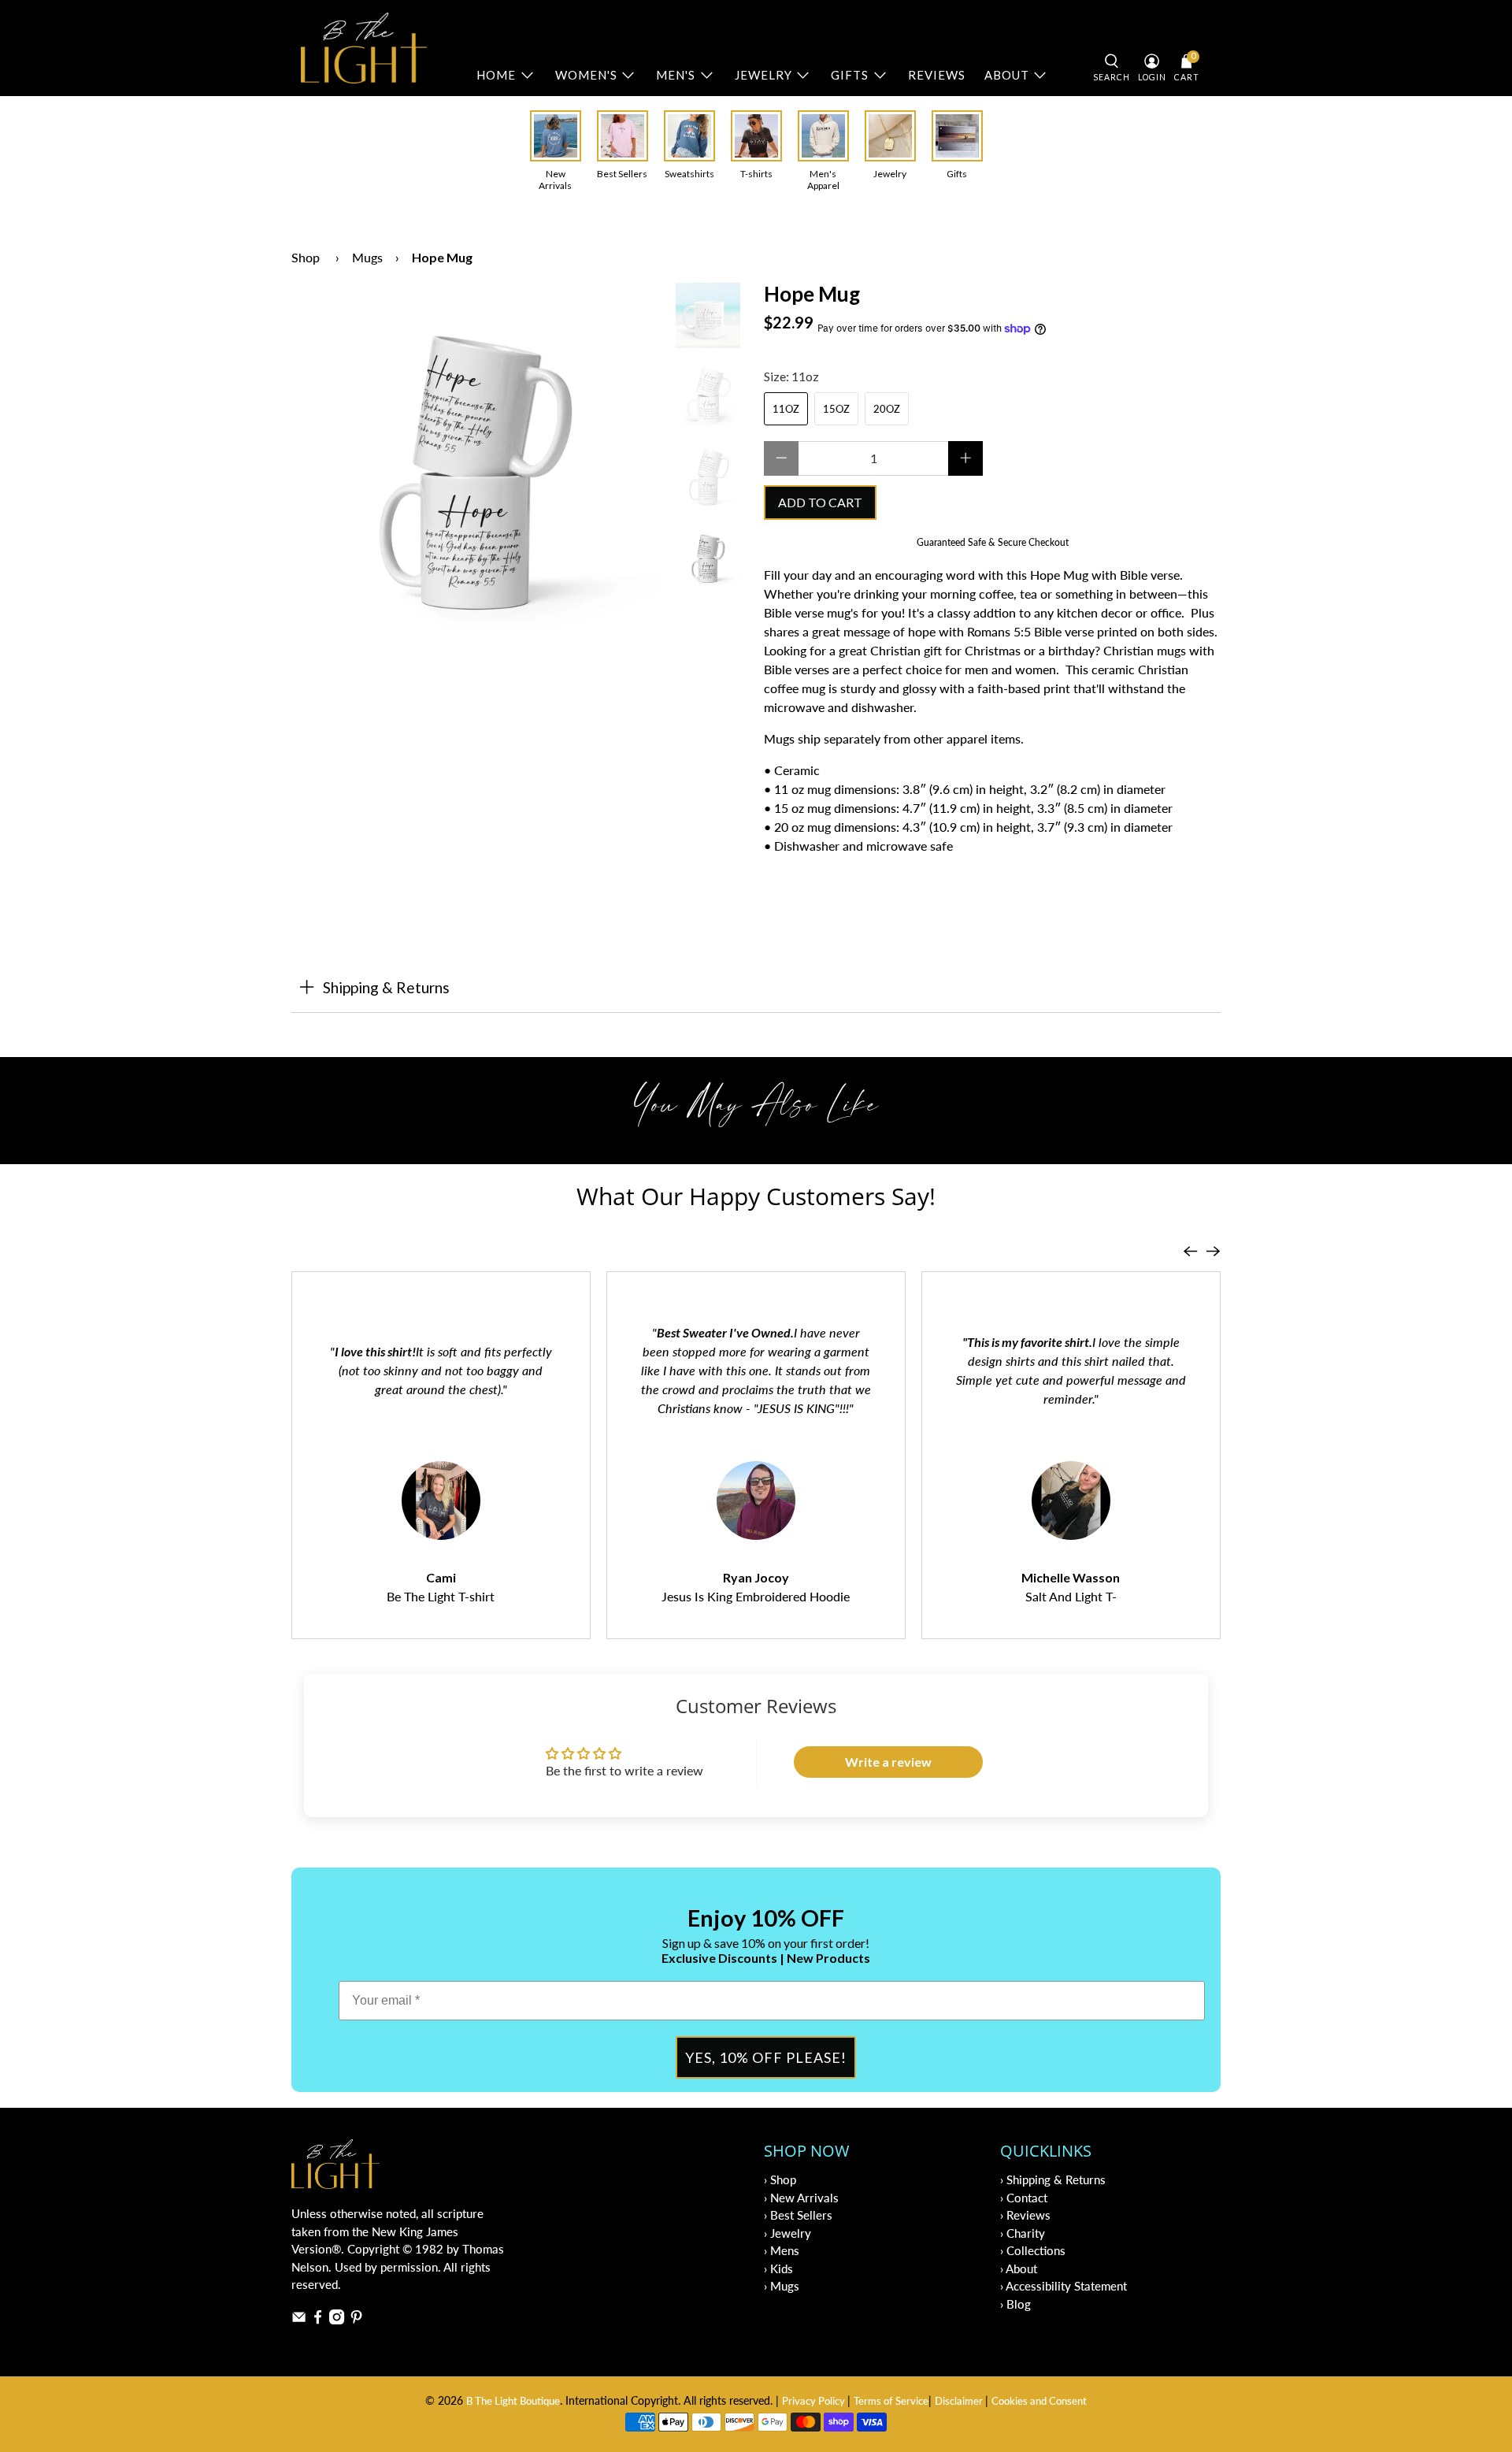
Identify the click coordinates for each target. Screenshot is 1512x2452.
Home (496, 75)
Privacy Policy (815, 2401)
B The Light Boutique (513, 2401)
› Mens (782, 2250)
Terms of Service (891, 2401)
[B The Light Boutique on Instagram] (337, 2320)
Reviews (937, 75)
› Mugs (782, 2286)
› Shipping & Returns (1053, 2179)
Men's (676, 75)
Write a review (888, 1762)
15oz (836, 409)
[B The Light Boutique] (364, 48)
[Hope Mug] (476, 467)
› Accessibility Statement (1064, 2286)
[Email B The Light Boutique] (299, 2320)
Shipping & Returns (386, 987)
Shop (306, 257)
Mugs (367, 257)
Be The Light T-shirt (441, 1596)
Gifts (850, 75)
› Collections (1033, 2250)
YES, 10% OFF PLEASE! (766, 2057)
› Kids (778, 2268)
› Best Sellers (798, 2215)
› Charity (1023, 2233)
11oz (786, 409)
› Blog (1015, 2304)
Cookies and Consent (1039, 2401)
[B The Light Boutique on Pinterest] (356, 2320)
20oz (887, 409)
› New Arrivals (801, 2198)
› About (1019, 2268)
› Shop (780, 2179)
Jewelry (763, 75)
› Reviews (1025, 2215)
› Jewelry (787, 2233)
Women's (586, 75)
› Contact (1024, 2198)
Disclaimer (960, 2401)
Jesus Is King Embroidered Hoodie (756, 1596)
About (1007, 75)
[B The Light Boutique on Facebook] (318, 2320)
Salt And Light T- (1071, 1596)
